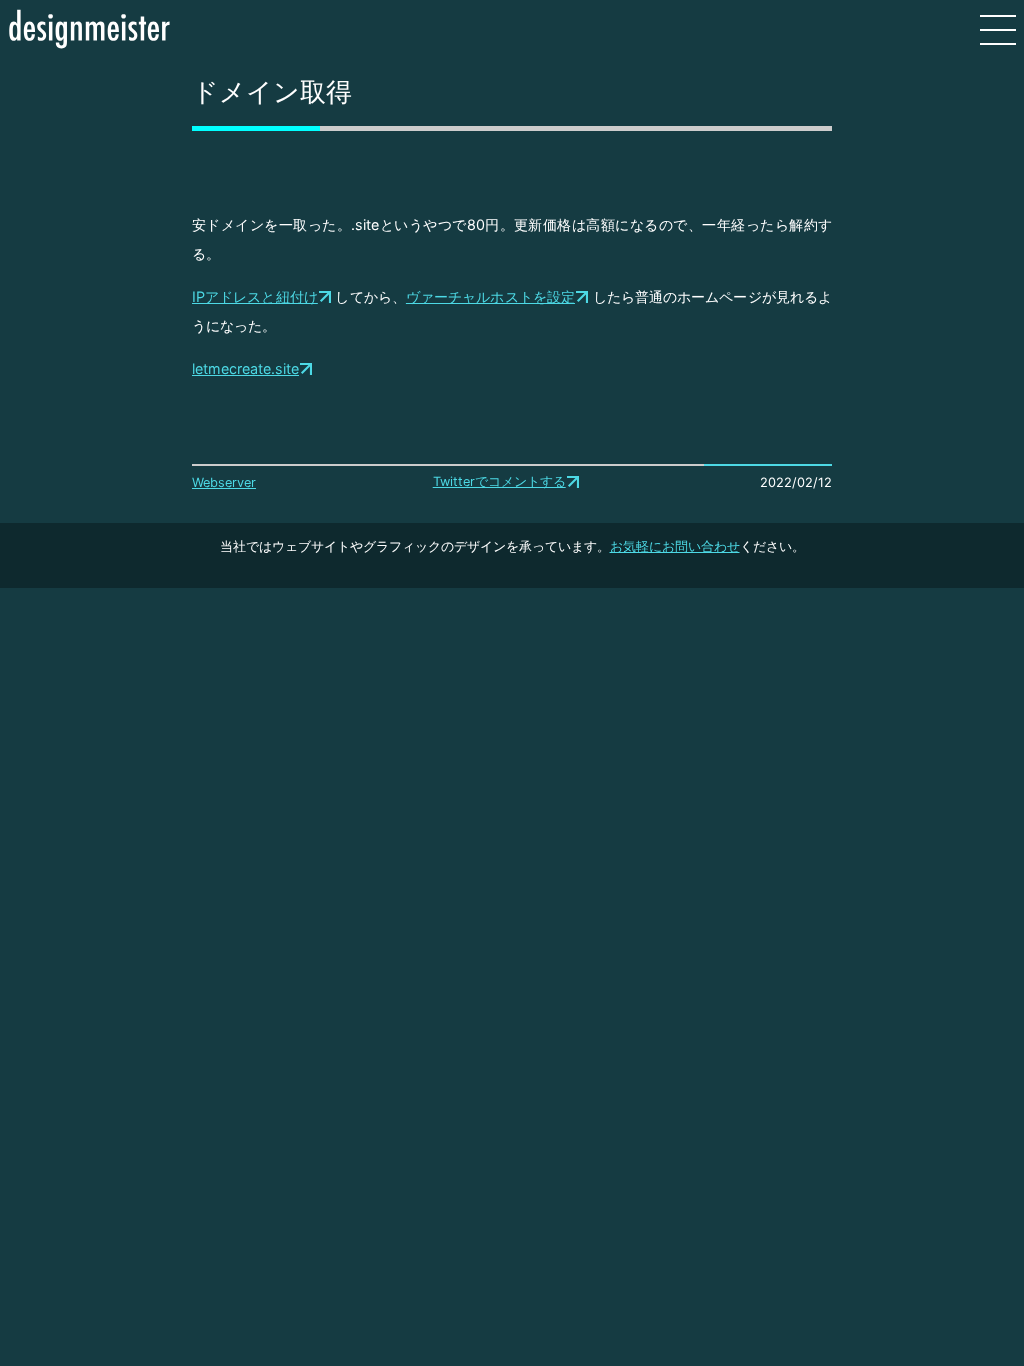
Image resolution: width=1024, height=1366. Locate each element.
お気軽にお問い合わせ (675, 546)
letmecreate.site (245, 368)
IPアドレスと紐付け (255, 296)
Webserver (224, 482)
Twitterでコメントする (499, 481)
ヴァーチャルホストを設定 (490, 296)
